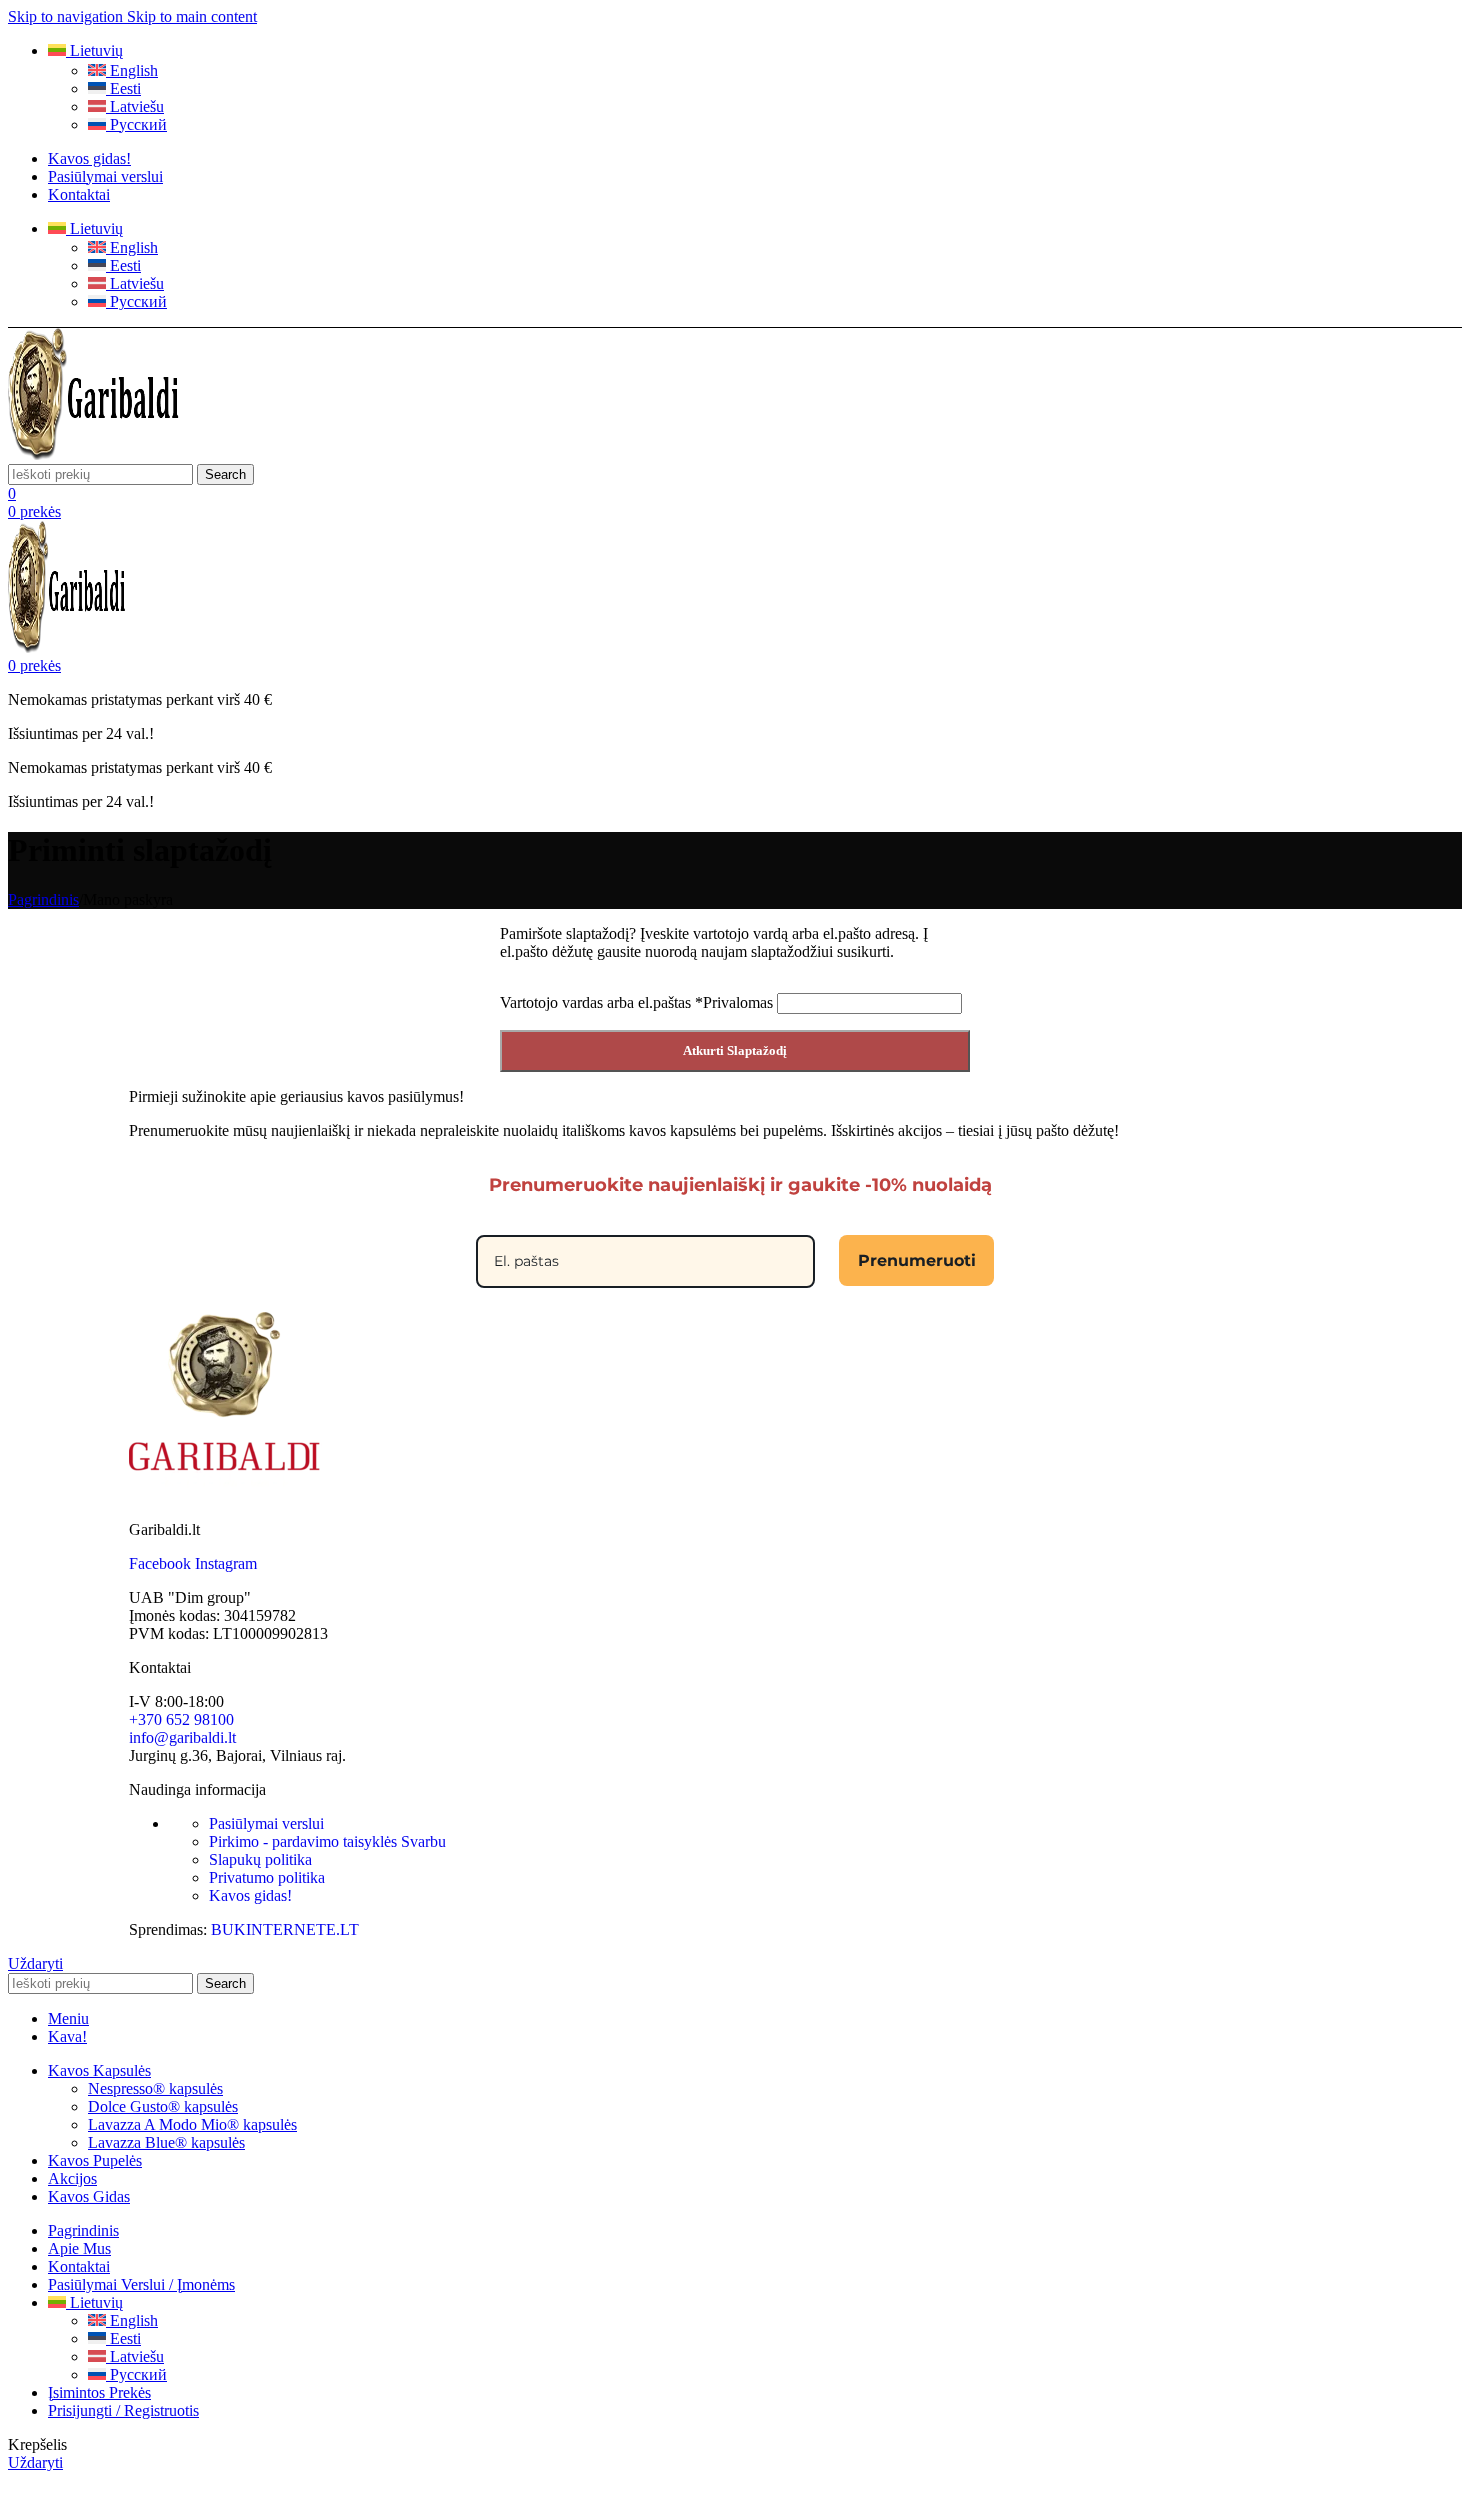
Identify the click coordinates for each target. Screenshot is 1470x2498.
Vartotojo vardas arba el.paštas (636, 1002)
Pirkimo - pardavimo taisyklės (327, 1841)
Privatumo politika (267, 1877)
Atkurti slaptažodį (735, 1050)
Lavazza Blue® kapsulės (166, 2142)
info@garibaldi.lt (182, 1737)
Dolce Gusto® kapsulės (163, 2106)
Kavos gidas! (250, 1895)
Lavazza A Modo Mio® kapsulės (192, 2124)
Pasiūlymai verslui (266, 1823)
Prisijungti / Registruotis (123, 2410)
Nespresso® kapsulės (155, 2088)
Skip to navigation (67, 16)
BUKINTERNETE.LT (285, 1929)
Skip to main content (192, 16)
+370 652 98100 (181, 1719)
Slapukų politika (260, 1859)
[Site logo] (95, 454)
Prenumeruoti (917, 1260)
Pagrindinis (43, 899)
